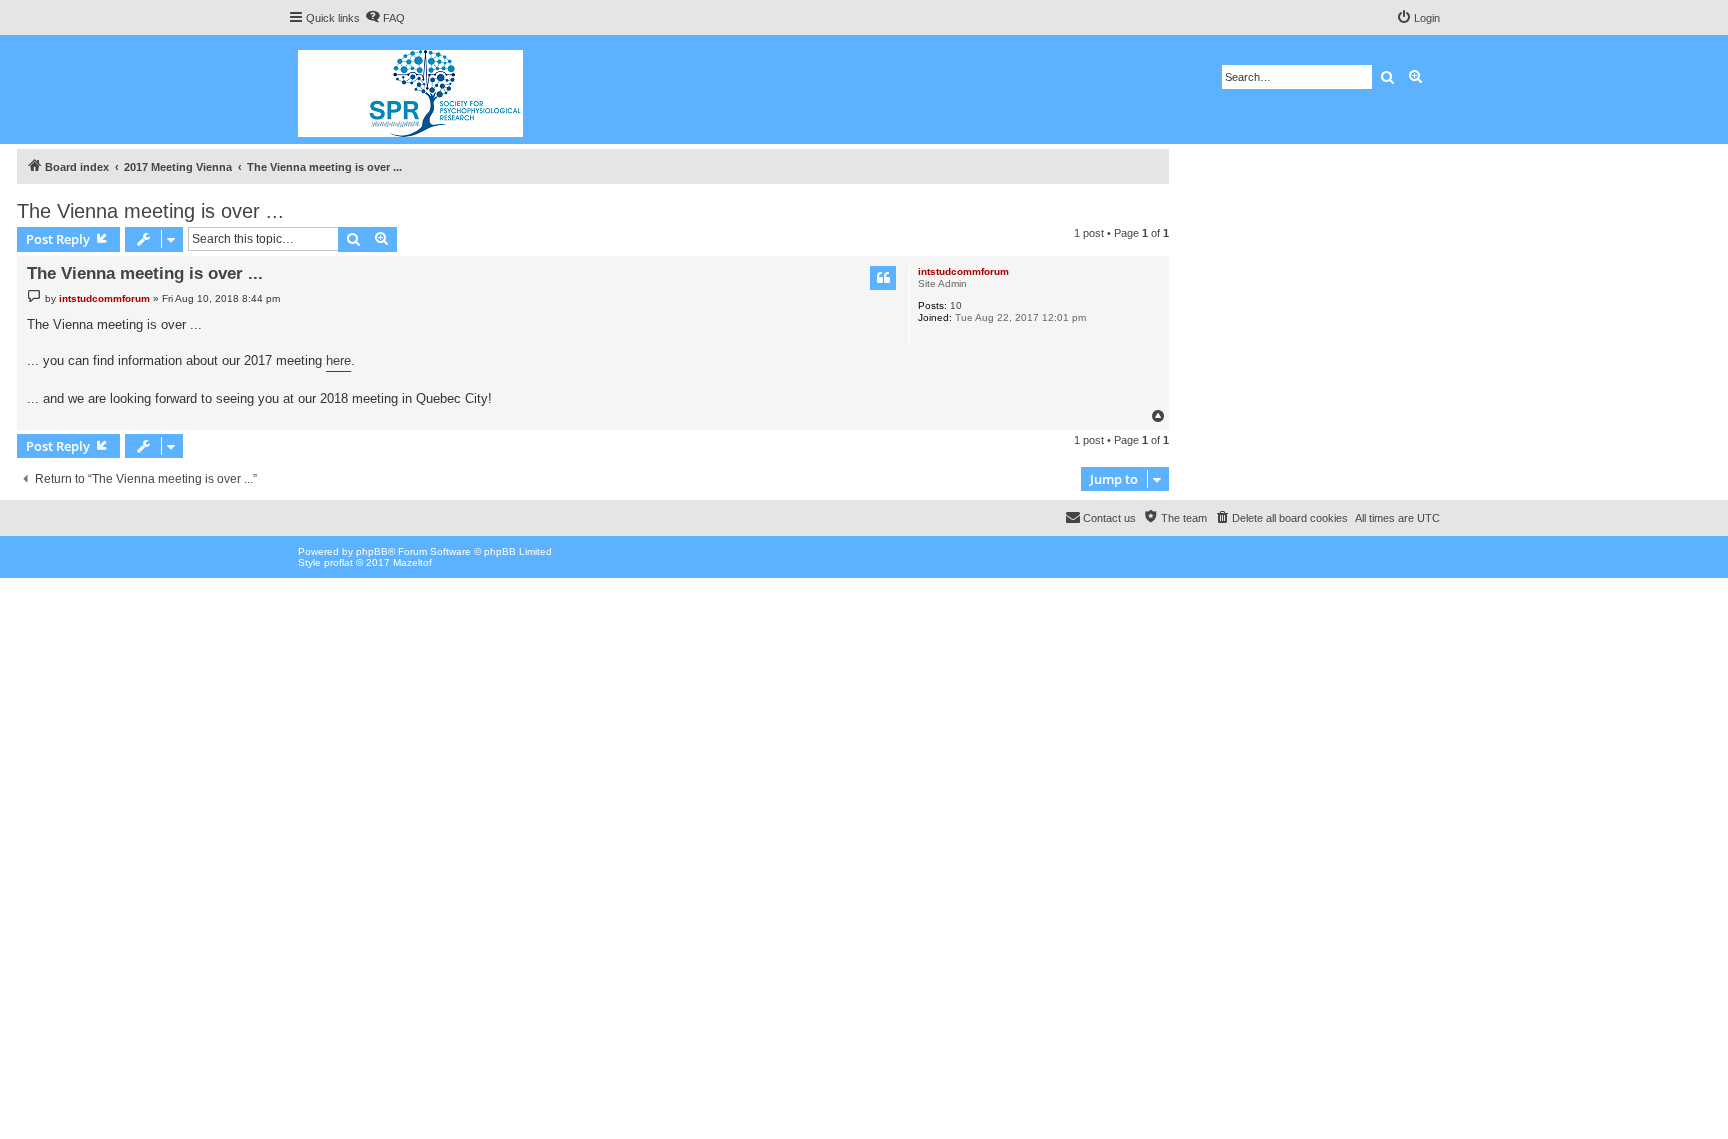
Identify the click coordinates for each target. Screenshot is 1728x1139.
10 (956, 305)
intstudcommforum (963, 271)
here (338, 360)
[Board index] (412, 89)
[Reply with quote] (883, 278)
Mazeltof (412, 562)
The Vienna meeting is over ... (150, 211)
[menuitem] (385, 18)
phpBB (372, 551)
